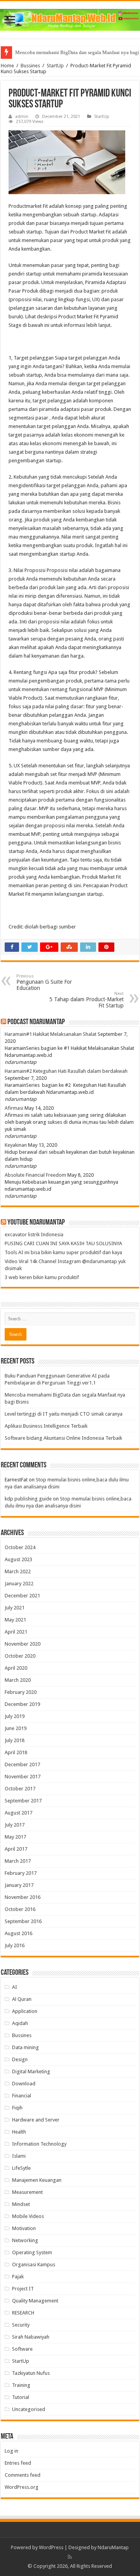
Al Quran (22, 1999)
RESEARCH (23, 2313)
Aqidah (20, 2023)
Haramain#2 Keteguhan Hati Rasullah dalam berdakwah (66, 1071)
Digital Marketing (31, 2072)
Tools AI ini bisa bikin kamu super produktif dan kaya (63, 1252)
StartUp (55, 66)
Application (25, 2011)
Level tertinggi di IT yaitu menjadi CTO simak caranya (64, 1414)
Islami (19, 2156)
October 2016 (20, 1909)
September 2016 (23, 1921)
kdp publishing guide (28, 1499)
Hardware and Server (36, 2120)
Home (7, 66)
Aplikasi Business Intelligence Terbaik (46, 1426)
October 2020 (20, 1656)
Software (22, 2349)
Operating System (32, 2252)
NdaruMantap (113, 2547)
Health (19, 2132)
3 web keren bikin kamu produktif (42, 1277)
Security (21, 2325)
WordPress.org (22, 2487)
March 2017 (18, 1861)
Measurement (27, 2192)
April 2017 (16, 1849)
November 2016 (23, 1897)
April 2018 (16, 1752)
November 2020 (23, 1644)
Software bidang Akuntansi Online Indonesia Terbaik (63, 1438)
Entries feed (18, 2463)
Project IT (23, 2289)
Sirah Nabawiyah (31, 2337)
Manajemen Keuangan (37, 2180)
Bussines (30, 66)
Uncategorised (29, 2409)
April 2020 (16, 1668)
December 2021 (22, 1596)
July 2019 (15, 1716)
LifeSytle (21, 2168)
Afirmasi (14, 1108)
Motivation (24, 2228)
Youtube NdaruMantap (36, 1223)
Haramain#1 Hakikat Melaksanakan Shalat (51, 1034)
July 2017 (15, 1825)
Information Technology (39, 2144)
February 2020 (21, 1692)
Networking (25, 2240)
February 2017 (21, 1873)
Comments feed (23, 2475)
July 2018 (15, 1740)
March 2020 (18, 1680)
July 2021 (15, 1608)
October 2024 (20, 1547)
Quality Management (35, 2301)
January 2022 (19, 1584)
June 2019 (16, 1728)
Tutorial (21, 2397)
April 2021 (16, 1632)
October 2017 (20, 1789)
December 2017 (22, 1764)
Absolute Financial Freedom (35, 1175)
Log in (11, 2451)
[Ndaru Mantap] (70, 18)
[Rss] (70, 2557)
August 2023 (18, 1559)
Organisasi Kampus (34, 2265)
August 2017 (18, 1813)
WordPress (51, 2547)
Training (21, 2385)
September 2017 (23, 1801)
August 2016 (18, 1933)
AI (15, 1987)
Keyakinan (16, 1145)
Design (20, 2059)
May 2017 (15, 1837)
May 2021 (15, 1620)
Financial (22, 2096)
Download (24, 2084)
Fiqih (17, 2108)
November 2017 (23, 1777)
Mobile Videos (28, 2216)
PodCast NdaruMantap (36, 1022)
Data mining (25, 2047)
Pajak (18, 2277)
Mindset (21, 2204)
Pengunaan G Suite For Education (44, 982)
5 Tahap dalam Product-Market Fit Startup (87, 1000)
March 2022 (18, 1571)
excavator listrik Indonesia (34, 1234)
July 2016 (15, 1945)
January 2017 (19, 1885)
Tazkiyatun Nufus (31, 2373)
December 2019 (22, 1704)
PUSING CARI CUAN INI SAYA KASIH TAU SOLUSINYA (63, 1243)
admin (22, 117)
